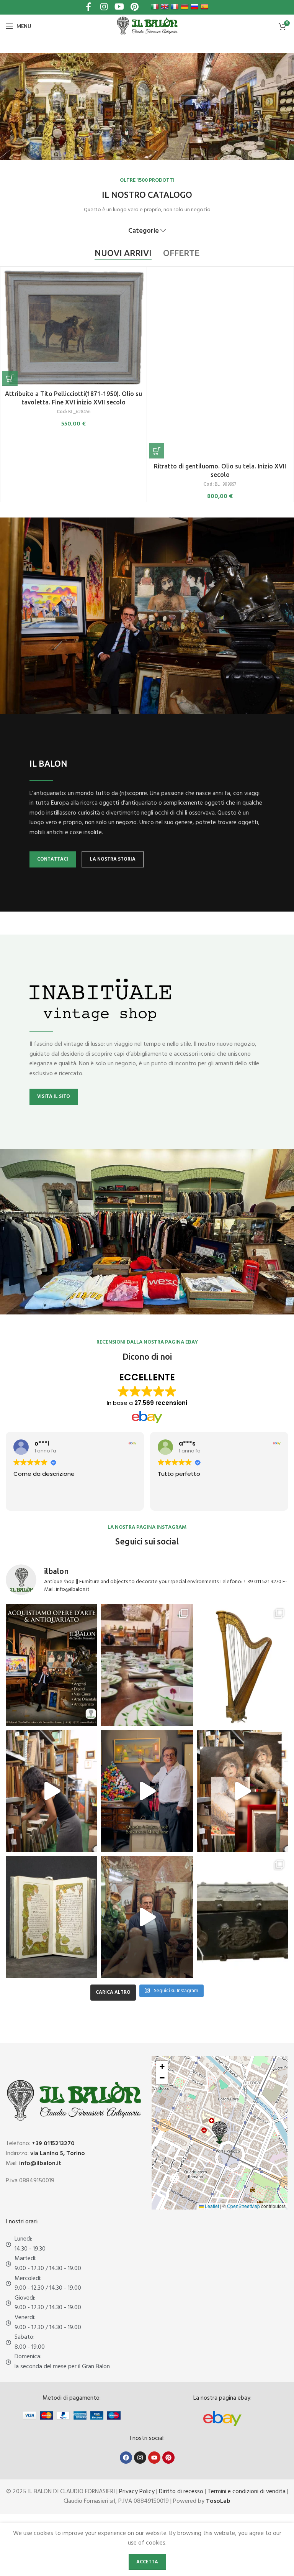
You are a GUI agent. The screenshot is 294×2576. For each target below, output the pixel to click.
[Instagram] (140, 2458)
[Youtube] (154, 2458)
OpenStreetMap (243, 2206)
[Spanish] (204, 7)
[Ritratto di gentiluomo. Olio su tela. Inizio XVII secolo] (220, 364)
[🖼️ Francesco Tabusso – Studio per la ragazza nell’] (243, 1791)
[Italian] (155, 7)
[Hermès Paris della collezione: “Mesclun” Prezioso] (147, 1665)
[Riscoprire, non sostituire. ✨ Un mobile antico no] (147, 1917)
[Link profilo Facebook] (88, 7)
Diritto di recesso (181, 2492)
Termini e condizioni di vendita (247, 2492)
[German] (185, 7)
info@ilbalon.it (40, 2164)
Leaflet (211, 2206)
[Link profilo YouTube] (119, 7)
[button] (10, 378)
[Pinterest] (168, 2458)
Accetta (147, 2562)
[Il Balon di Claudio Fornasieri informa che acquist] (51, 1665)
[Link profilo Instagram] (104, 7)
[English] (165, 7)
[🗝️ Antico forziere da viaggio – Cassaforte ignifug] (243, 1917)
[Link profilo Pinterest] (134, 7)
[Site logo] (147, 26)
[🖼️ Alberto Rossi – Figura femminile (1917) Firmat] (51, 1791)
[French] (175, 7)
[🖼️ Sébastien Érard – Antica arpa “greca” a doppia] (243, 1665)
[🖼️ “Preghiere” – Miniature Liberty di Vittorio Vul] (51, 1917)
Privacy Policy (137, 2492)
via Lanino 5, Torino (58, 2154)
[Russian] (194, 7)
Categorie (144, 231)
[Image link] (222, 2418)
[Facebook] (126, 2458)
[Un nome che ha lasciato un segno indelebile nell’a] (147, 1791)
